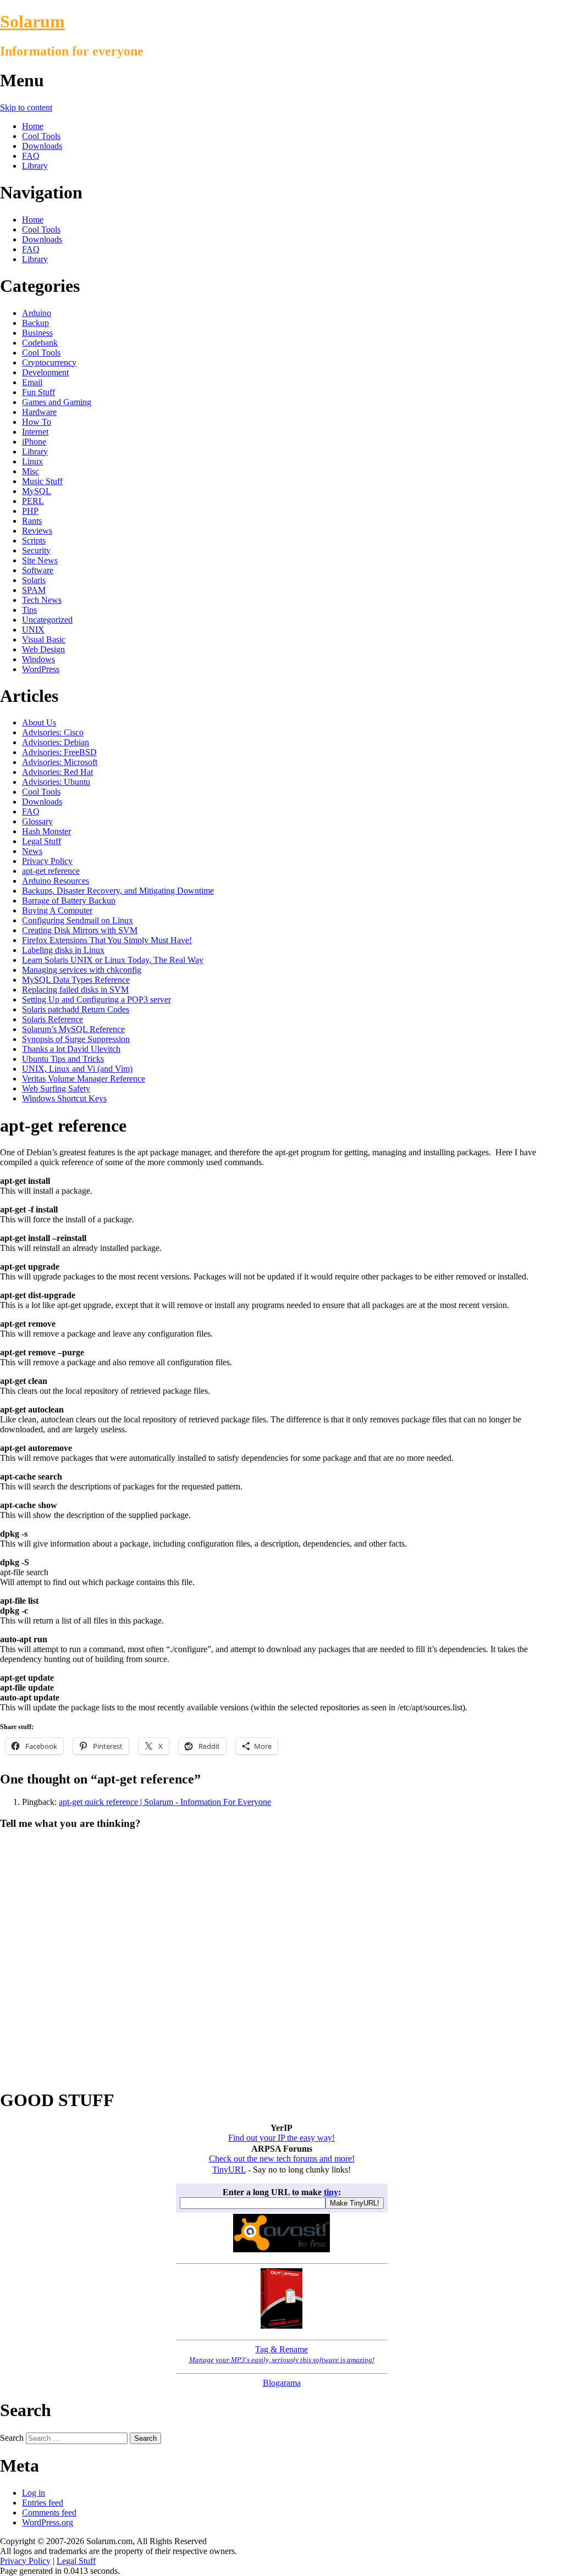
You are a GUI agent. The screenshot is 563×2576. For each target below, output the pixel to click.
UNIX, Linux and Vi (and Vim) (77, 1069)
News (32, 851)
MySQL (37, 491)
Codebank (40, 343)
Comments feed (49, 2513)
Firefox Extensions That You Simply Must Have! (107, 940)
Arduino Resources (56, 881)
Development (45, 372)
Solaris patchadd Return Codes (76, 1009)
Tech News (42, 600)
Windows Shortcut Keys (64, 1098)
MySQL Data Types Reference (76, 980)
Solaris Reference (53, 1019)
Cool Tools (41, 136)
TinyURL (229, 2170)
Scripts (34, 541)
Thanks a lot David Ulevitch (71, 1049)
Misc (31, 471)
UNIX (33, 630)
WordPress (41, 669)
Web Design (43, 649)
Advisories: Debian (56, 742)
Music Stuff (42, 481)
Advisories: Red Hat (57, 772)
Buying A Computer (57, 910)
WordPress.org (48, 2522)
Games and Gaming (57, 402)
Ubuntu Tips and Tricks (63, 1059)
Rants (32, 521)
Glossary (37, 821)
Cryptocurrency (49, 362)
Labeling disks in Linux (63, 950)
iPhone (34, 442)
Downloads (42, 146)
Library (35, 166)
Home (33, 126)
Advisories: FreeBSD (59, 752)
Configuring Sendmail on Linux (78, 920)
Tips (29, 610)
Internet (35, 432)
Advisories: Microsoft (60, 762)
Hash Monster (46, 831)
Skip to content (26, 107)
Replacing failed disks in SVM (75, 990)
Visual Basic (44, 639)
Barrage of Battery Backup (69, 901)
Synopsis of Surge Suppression (76, 1039)
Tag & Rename (282, 2354)
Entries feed (43, 2503)
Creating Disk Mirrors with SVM (80, 930)
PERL (33, 501)
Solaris (34, 580)
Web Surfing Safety (56, 1088)
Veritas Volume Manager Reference (84, 1079)
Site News (40, 560)
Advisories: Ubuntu (56, 782)
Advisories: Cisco (53, 732)
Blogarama (282, 2383)
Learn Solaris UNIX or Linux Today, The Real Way (113, 960)
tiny (331, 2192)
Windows (38, 659)
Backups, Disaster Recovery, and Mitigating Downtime (118, 891)
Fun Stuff (38, 392)
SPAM (34, 590)
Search (12, 2438)
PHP (30, 511)
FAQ (31, 156)
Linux (32, 461)
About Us (39, 722)
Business (37, 333)
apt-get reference (51, 871)
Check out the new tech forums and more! (282, 2159)
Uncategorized (47, 620)
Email (32, 382)
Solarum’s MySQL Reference (73, 1029)
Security (36, 550)
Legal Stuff (42, 841)
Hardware (39, 412)
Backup (35, 323)
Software (38, 570)
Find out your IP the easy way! (281, 2138)
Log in (34, 2493)
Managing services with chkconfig (82, 970)
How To (37, 422)
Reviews (37, 531)
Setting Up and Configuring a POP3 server (96, 999)
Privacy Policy (47, 861)
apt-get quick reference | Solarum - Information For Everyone (165, 1802)
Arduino (37, 313)
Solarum (32, 21)
